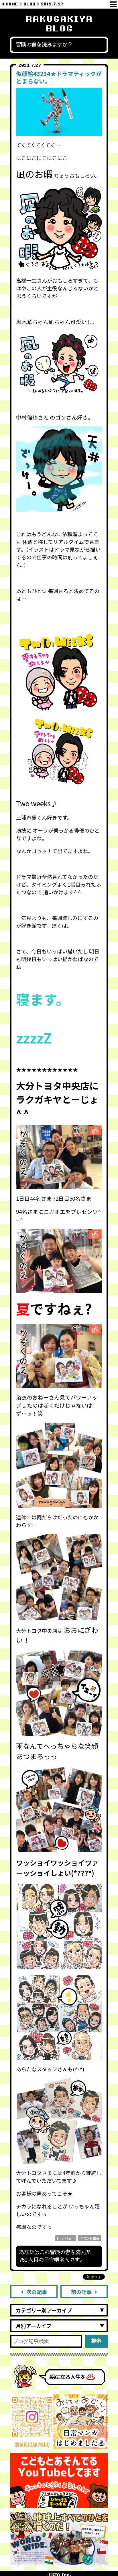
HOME (12, 4)
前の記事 (81, 2292)
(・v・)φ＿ (66, 2238)
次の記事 (37, 2292)
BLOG (29, 4)
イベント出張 (89, 2238)
